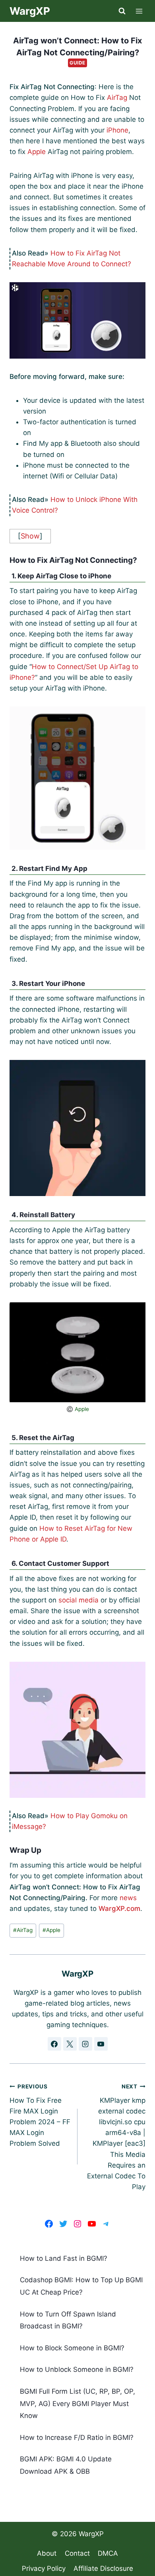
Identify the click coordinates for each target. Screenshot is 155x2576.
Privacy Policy (44, 2568)
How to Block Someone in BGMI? (72, 2348)
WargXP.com (119, 1909)
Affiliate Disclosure (103, 2568)
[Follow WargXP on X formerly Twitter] (70, 2044)
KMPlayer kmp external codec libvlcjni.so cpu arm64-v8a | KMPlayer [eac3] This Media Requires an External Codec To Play (116, 2137)
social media (78, 1600)
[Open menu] (139, 11)
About (47, 2553)
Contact (77, 2553)
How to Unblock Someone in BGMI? (77, 2369)
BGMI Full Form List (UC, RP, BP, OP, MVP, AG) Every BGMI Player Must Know (77, 2403)
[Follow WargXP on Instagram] (85, 2044)
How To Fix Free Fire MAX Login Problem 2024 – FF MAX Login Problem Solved (40, 2115)
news (128, 1898)
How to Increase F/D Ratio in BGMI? (77, 2437)
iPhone (117, 130)
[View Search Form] (122, 11)
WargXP (91, 2534)
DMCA (108, 2553)
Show (30, 536)
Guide (77, 63)
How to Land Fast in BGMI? (64, 2258)
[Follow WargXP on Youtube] (101, 2044)
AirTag (117, 98)
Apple (37, 152)
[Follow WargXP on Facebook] (54, 2044)
